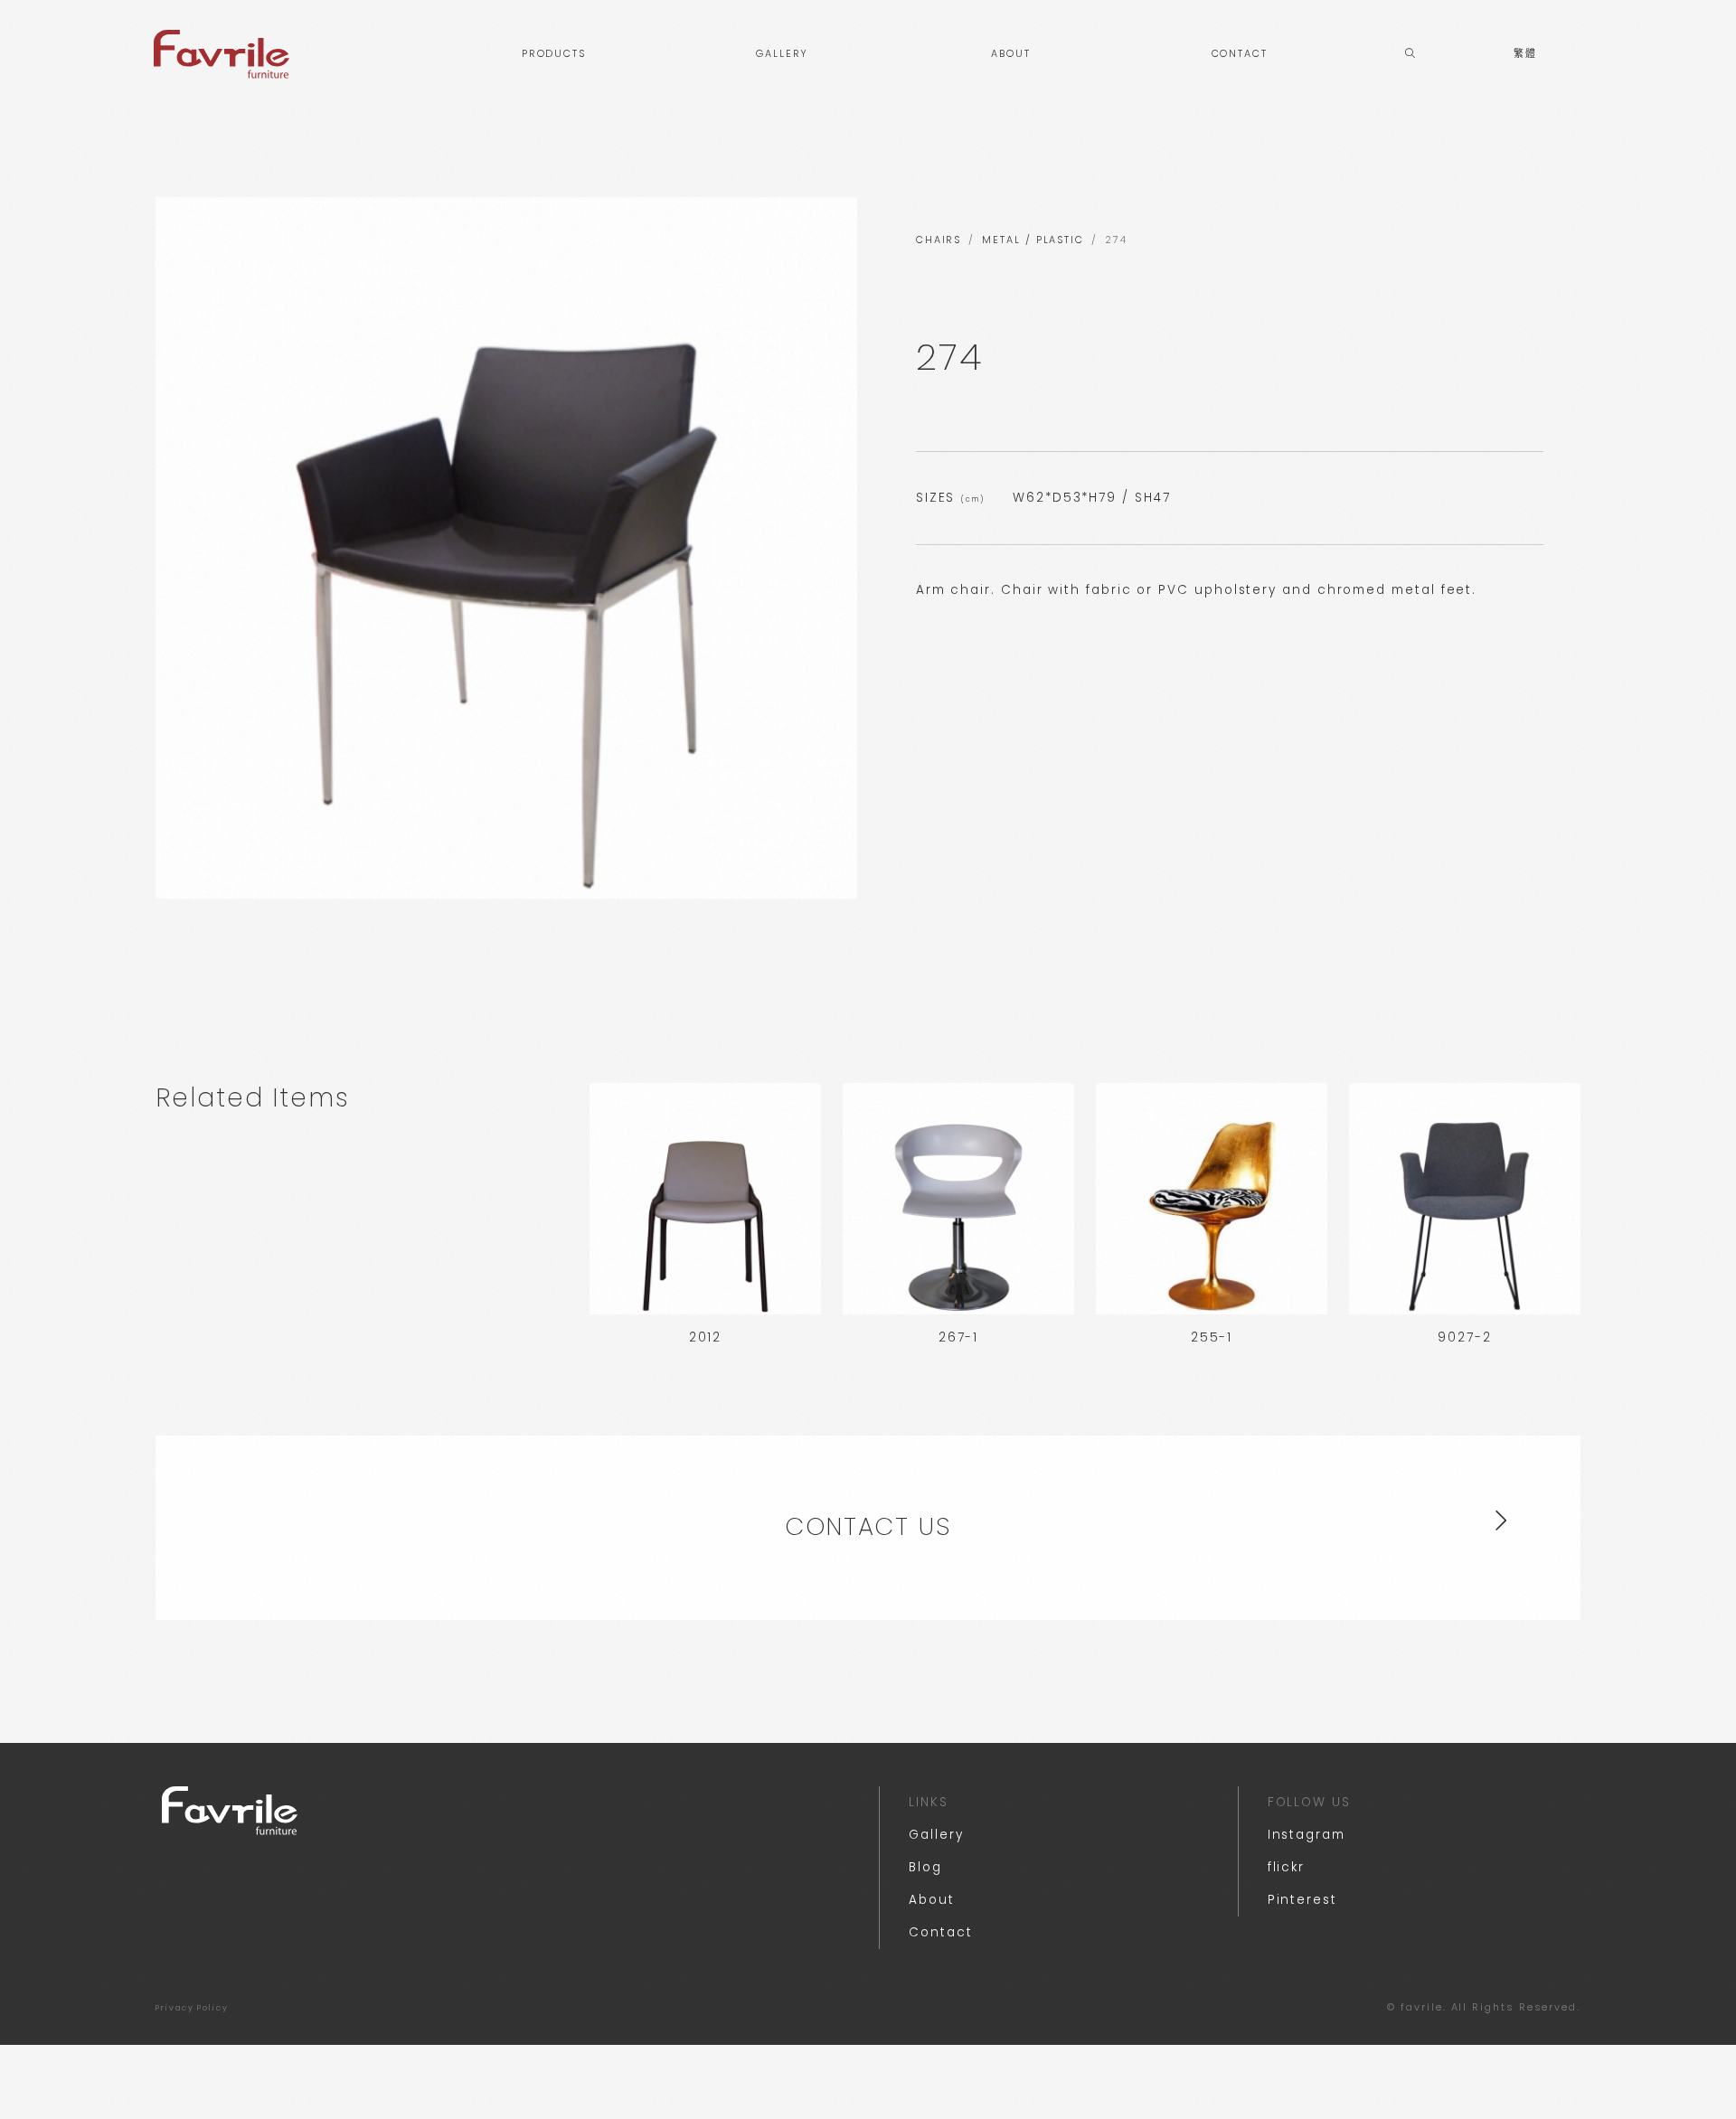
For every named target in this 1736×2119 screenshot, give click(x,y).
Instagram (1307, 1835)
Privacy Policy (192, 2008)
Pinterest (1302, 1900)
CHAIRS (939, 240)
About (932, 1900)
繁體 (1525, 54)
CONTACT (1240, 54)
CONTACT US (868, 1526)
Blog (925, 1867)
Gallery (936, 1835)
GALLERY (782, 54)
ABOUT (1011, 54)
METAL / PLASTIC (1033, 240)
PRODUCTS (554, 54)
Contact (940, 1932)
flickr (1287, 1867)
